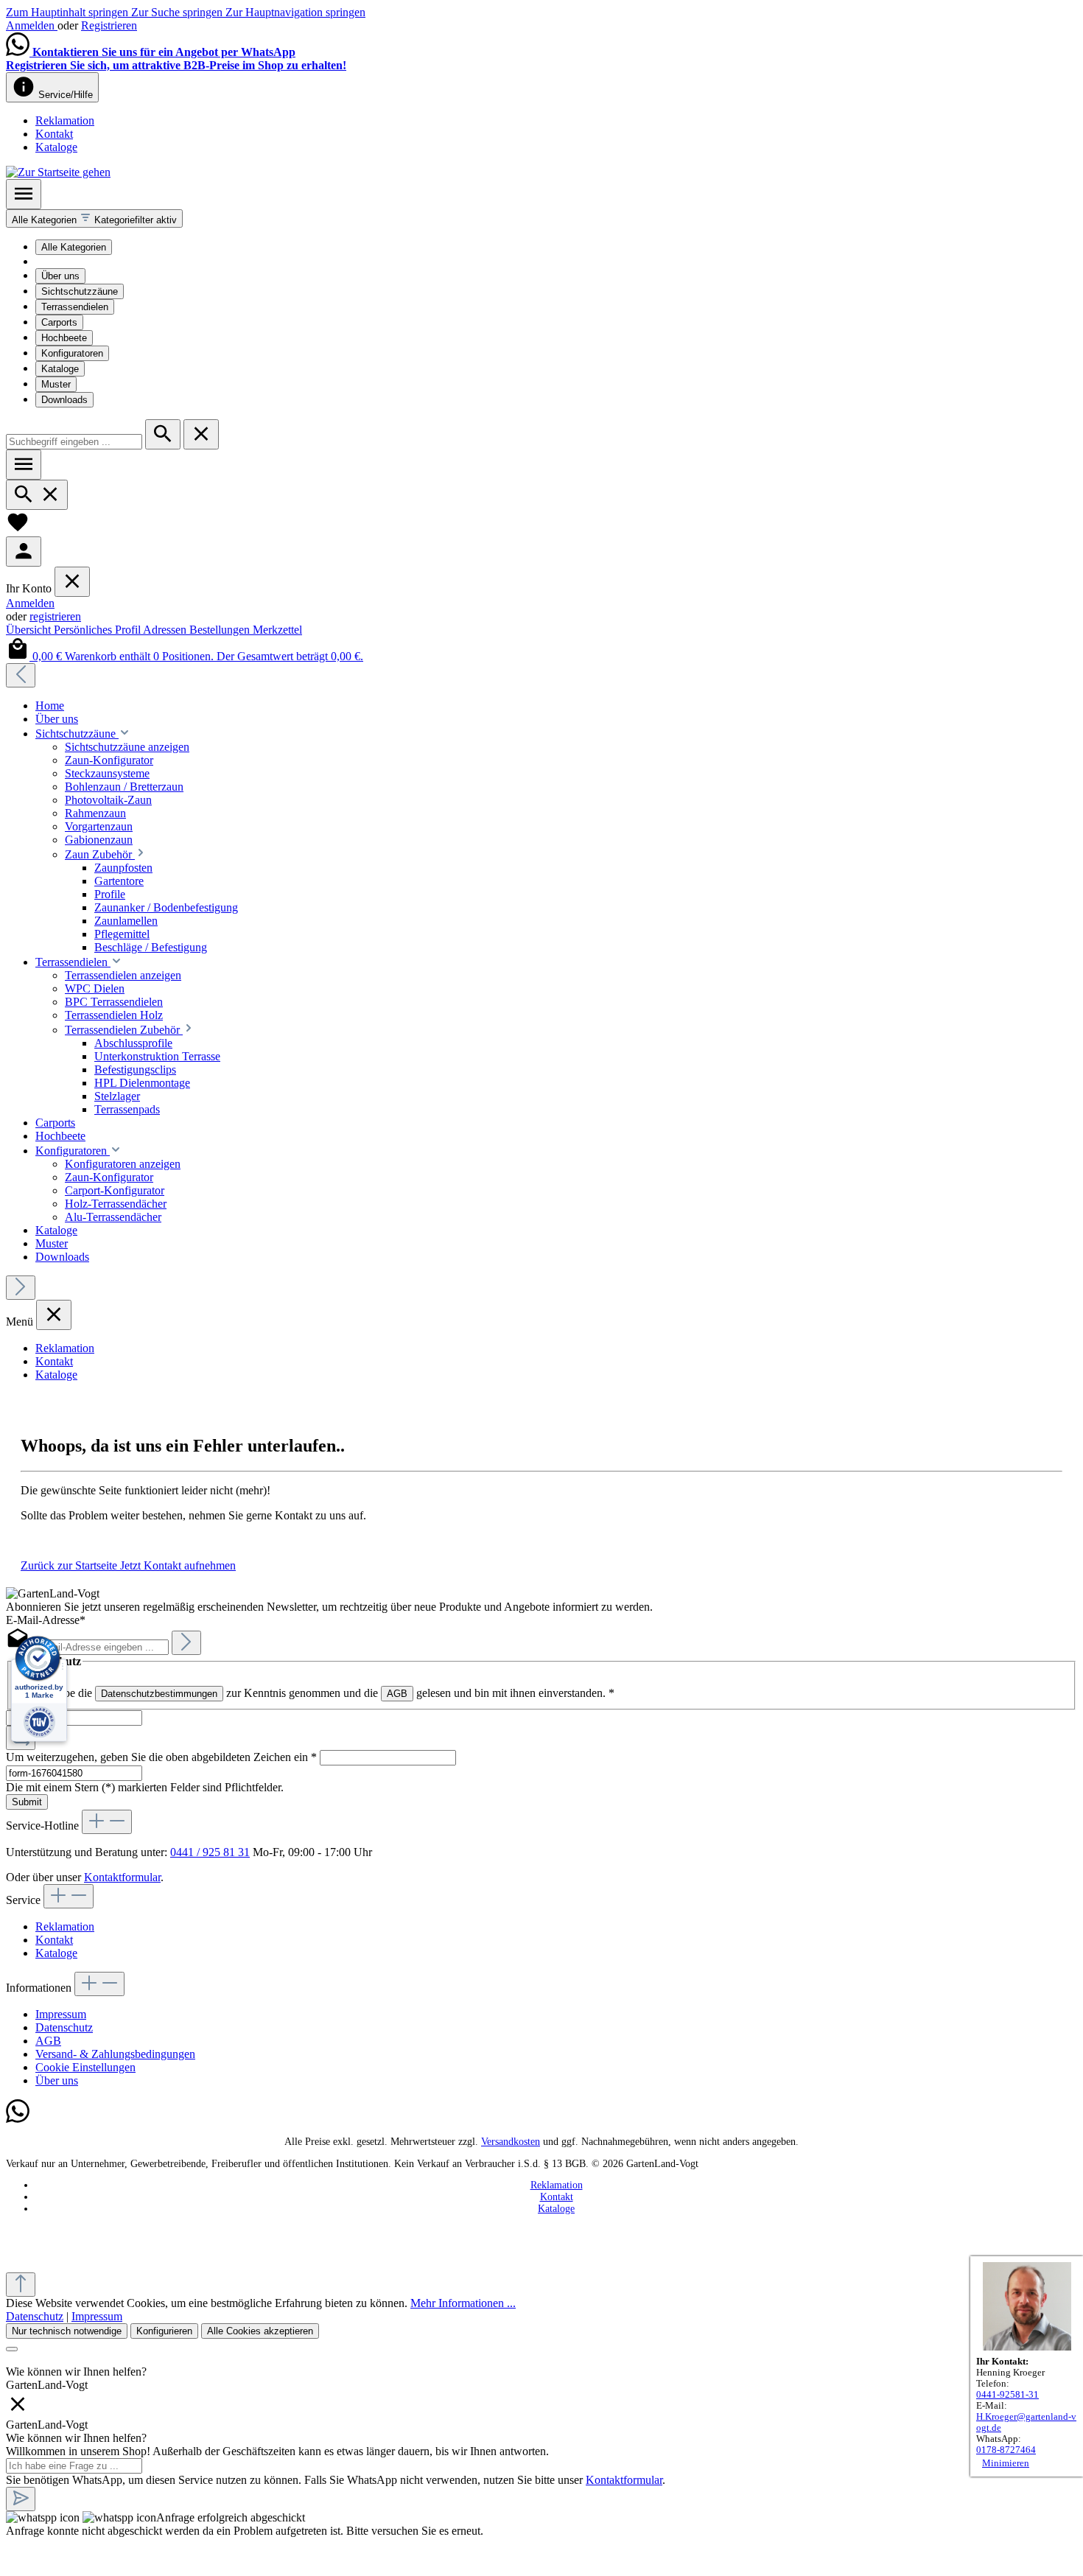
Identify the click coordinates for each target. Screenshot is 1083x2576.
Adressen (166, 630)
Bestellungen (221, 630)
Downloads (64, 400)
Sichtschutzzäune (80, 291)
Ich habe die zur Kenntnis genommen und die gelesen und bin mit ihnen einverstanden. (325, 1693)
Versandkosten (511, 2142)
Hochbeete (64, 338)
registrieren (55, 616)
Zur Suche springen (178, 12)
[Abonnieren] (186, 1643)
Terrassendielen (75, 307)
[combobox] (74, 442)
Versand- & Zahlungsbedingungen (115, 2054)
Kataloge (56, 147)
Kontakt (54, 134)
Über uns (60, 276)
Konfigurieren (164, 2331)
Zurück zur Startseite (70, 1565)
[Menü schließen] (72, 582)
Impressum (61, 2014)
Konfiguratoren (72, 353)
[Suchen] (163, 434)
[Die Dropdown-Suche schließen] (201, 434)
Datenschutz (64, 2027)
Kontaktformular (122, 1877)
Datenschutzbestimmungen (159, 1694)
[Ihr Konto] (24, 552)
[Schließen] (12, 2349)
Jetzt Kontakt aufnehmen (178, 1565)
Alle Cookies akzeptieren (260, 2331)
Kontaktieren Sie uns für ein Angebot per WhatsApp (164, 52)
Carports (59, 322)
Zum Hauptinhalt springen (69, 12)
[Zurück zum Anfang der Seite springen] (21, 2285)
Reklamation (65, 120)
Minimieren (1006, 2463)
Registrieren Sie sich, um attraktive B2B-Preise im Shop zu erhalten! (176, 65)
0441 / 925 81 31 (210, 1852)
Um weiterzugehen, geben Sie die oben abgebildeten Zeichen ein (161, 1757)
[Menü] (24, 194)
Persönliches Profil (98, 630)
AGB (397, 1694)
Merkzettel (277, 630)
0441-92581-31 (1007, 2395)
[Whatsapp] (18, 2120)
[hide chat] (18, 2411)
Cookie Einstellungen (85, 2067)
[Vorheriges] (21, 675)
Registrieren (109, 25)
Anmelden (32, 25)
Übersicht (30, 630)
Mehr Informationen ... (463, 2303)
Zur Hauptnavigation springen (295, 12)
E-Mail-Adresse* (46, 1620)
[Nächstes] (21, 1288)
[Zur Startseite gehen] (58, 172)
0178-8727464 (1006, 2450)
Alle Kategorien (74, 247)
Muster (56, 384)
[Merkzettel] (18, 529)
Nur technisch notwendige (67, 2331)
